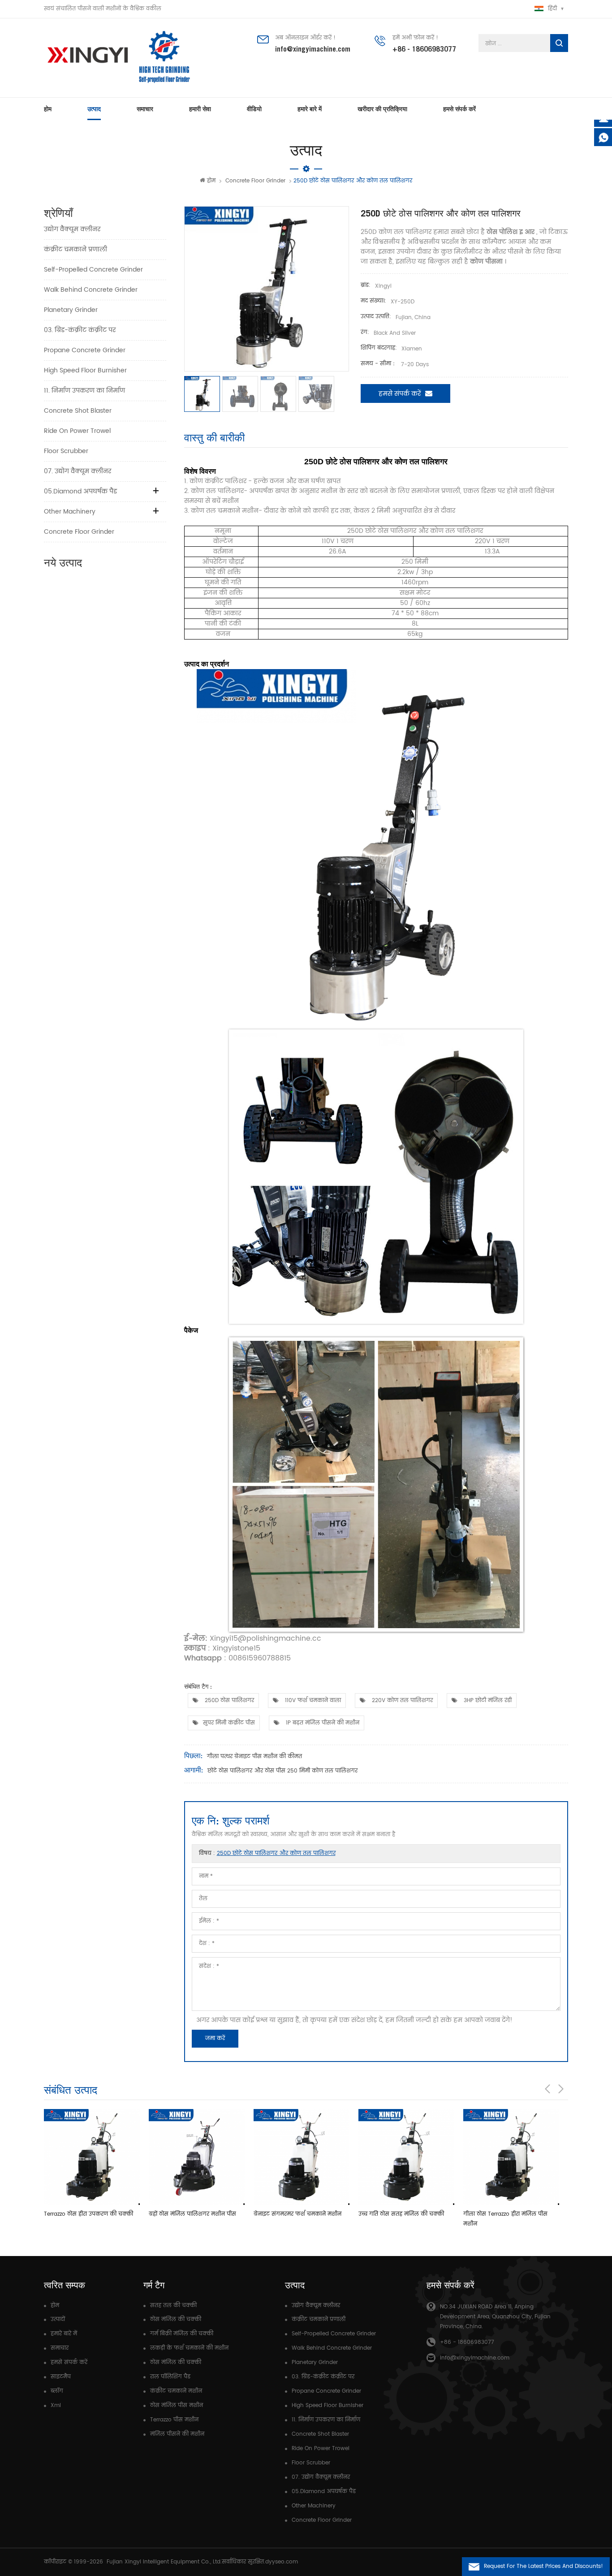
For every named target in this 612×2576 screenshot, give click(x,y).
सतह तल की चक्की (173, 2306)
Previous (547, 2089)
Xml (56, 2405)
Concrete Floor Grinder (255, 181)
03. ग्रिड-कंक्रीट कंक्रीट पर (80, 330)
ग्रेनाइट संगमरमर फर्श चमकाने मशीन (193, 2214)
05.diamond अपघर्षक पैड (80, 491)
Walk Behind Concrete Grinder (91, 290)
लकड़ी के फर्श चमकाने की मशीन (189, 2348)
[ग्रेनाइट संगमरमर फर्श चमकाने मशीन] (197, 2157)
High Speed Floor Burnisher (85, 370)
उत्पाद (94, 109)
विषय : (267, 1853)
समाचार (145, 109)
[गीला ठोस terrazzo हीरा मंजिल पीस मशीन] (406, 2157)
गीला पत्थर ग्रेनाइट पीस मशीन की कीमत (254, 1757)
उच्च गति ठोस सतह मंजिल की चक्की (296, 2214)
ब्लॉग (57, 2391)
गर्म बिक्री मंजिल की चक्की (182, 2334)
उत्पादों (58, 2319)
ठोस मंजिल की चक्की (176, 2319)
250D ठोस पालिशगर (228, 1701)
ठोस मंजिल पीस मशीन (177, 2405)
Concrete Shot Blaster (78, 411)
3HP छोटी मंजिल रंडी (487, 1701)
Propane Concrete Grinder (85, 350)
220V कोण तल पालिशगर (401, 1701)
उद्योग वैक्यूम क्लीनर (72, 229)
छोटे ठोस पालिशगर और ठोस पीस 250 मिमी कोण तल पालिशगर (282, 1771)
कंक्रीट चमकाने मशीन (176, 2391)
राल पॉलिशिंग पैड (170, 2377)
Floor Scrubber (66, 451)
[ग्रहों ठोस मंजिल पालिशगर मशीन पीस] (92, 2157)
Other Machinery (70, 512)
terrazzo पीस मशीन (174, 2420)
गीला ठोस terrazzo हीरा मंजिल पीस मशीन (401, 2219)
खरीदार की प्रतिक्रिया (382, 109)
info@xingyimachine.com (313, 49)
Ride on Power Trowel (77, 431)
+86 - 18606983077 (424, 49)
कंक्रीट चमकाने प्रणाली (75, 249)
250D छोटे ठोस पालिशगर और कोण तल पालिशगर (276, 1853)
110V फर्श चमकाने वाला (312, 1701)
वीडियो (254, 109)
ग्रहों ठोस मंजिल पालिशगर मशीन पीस (88, 2214)
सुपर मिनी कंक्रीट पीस (229, 1723)
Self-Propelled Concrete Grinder (93, 270)
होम (48, 109)
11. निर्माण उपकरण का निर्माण (84, 391)
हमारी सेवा (200, 109)
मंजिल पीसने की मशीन (177, 2434)
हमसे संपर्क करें (459, 109)
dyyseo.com (282, 2562)
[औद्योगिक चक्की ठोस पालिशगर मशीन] (511, 2157)
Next (561, 2089)
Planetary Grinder (71, 310)
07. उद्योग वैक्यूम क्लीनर (78, 471)
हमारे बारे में (310, 109)
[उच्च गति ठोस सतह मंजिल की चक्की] (302, 2157)
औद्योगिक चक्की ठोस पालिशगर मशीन (508, 2214)
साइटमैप (61, 2377)
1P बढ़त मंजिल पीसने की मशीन (322, 1723)
